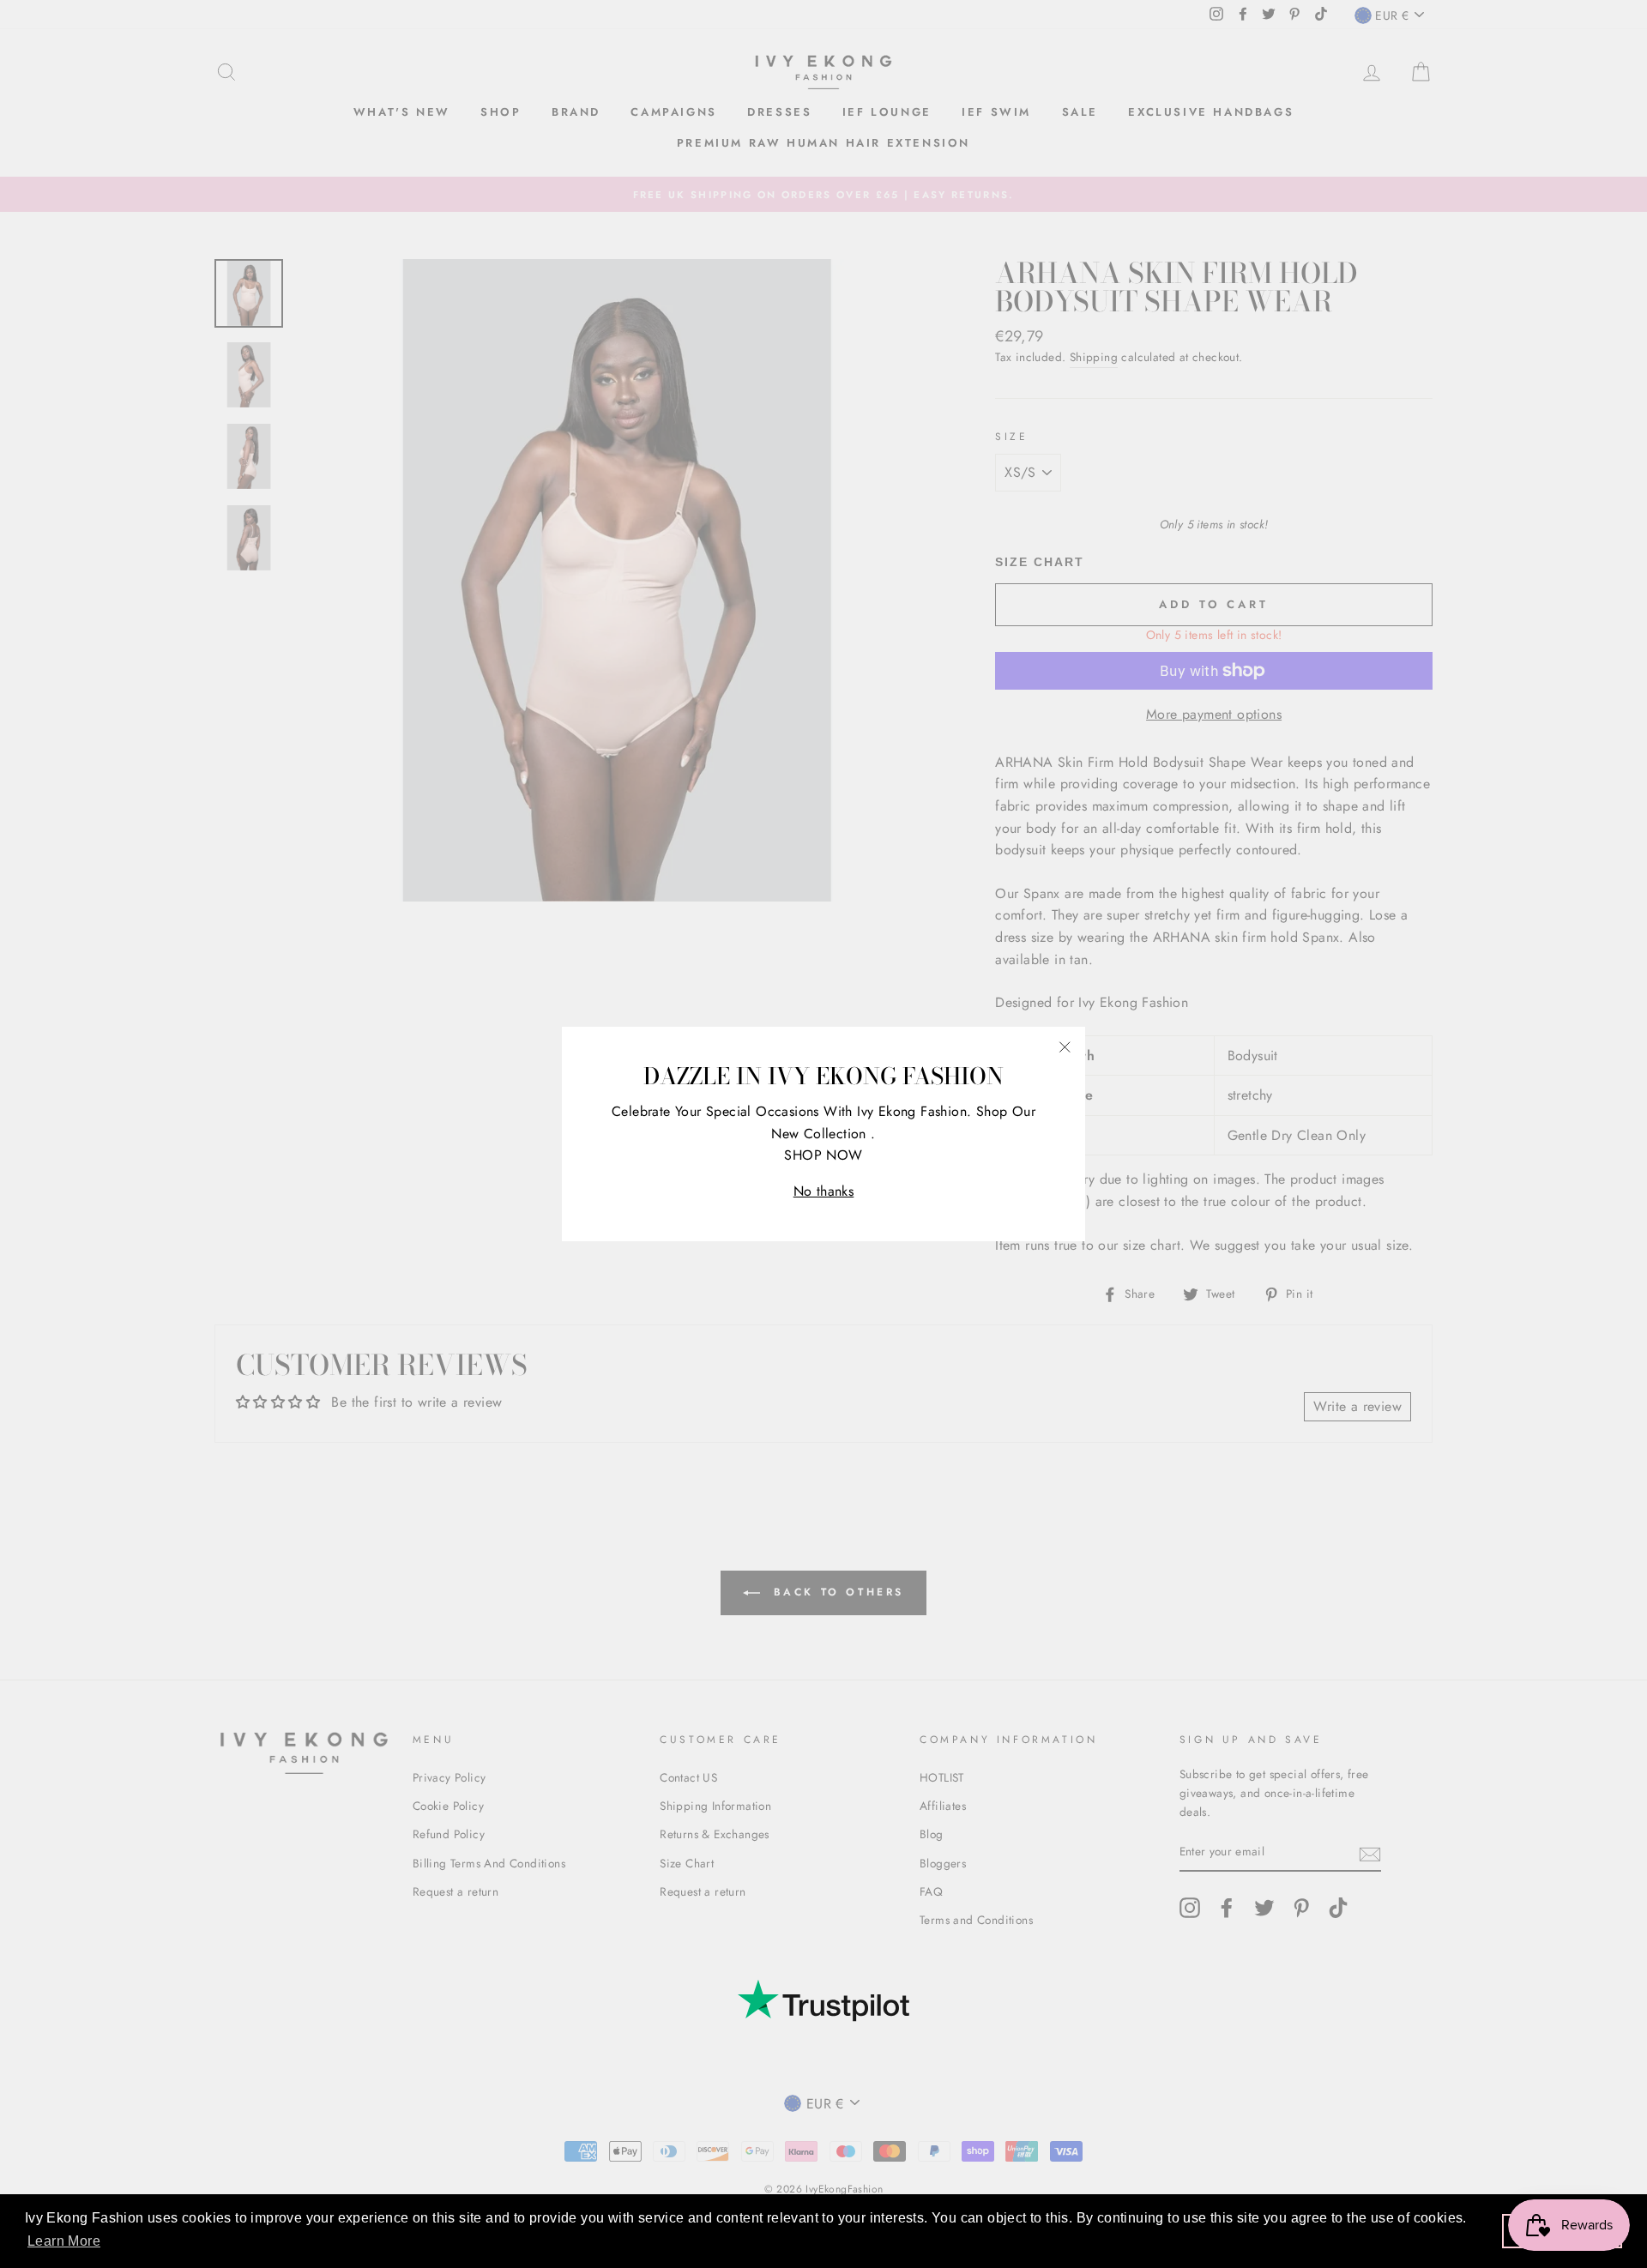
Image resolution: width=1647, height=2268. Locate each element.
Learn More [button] (64, 2241)
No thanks (824, 1191)
